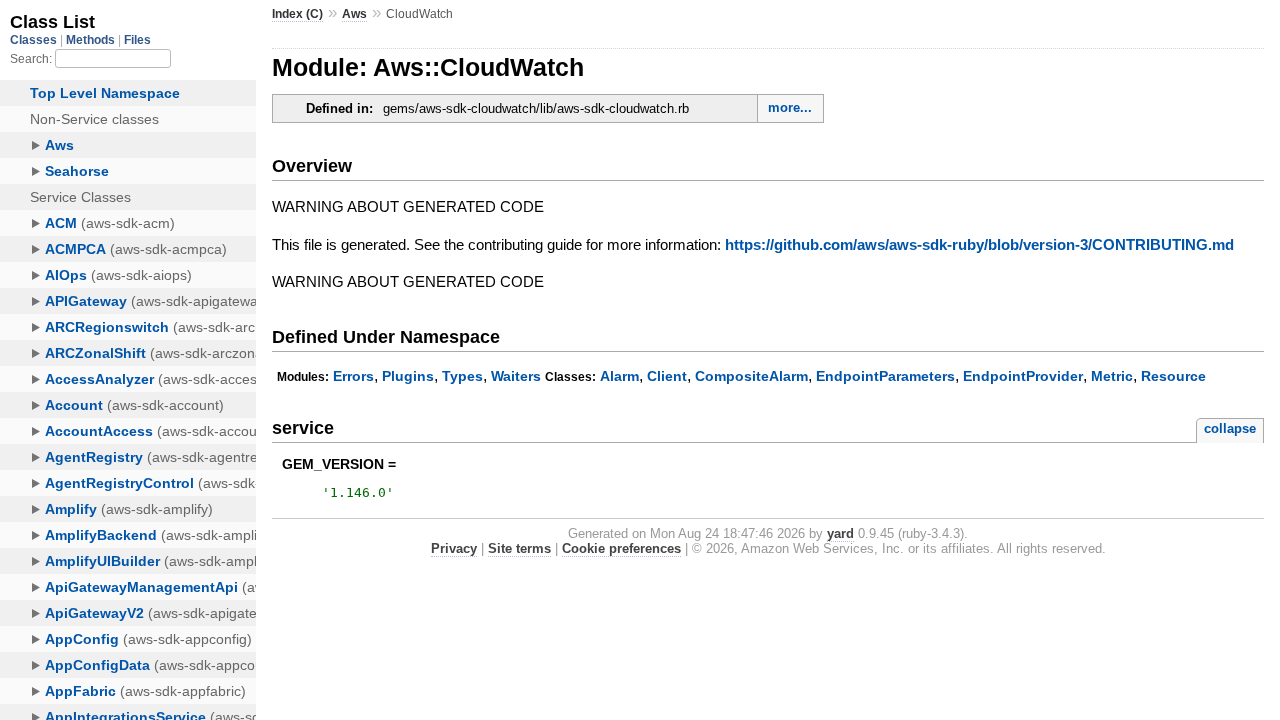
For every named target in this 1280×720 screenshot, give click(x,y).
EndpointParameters (885, 376)
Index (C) (297, 14)
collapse (1230, 428)
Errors (353, 376)
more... (790, 107)
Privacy (454, 548)
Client (667, 376)
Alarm (619, 376)
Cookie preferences (621, 548)
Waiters (516, 376)
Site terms (519, 548)
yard (840, 533)
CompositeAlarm (751, 376)
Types (462, 376)
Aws (354, 14)
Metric (1112, 376)
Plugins (408, 376)
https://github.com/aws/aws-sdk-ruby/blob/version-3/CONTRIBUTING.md (979, 244)
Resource (1173, 376)
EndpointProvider (1023, 376)
